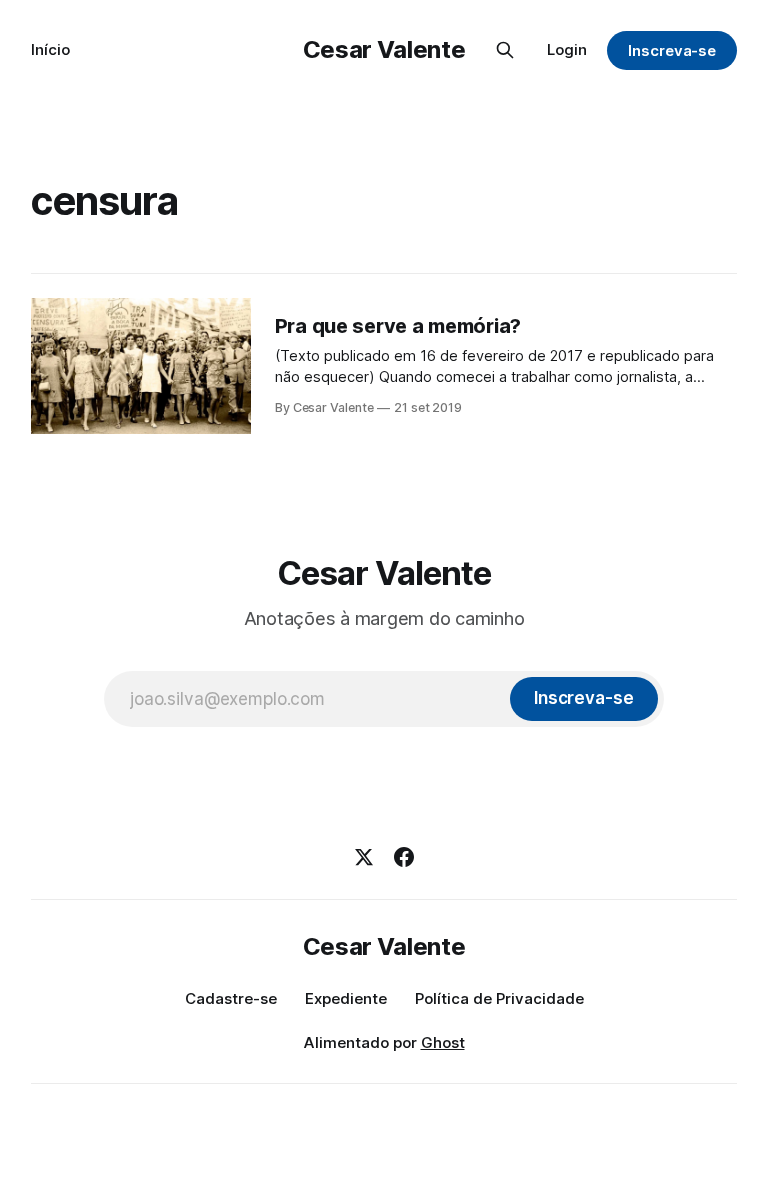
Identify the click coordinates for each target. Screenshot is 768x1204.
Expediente (346, 998)
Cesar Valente (384, 49)
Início (50, 49)
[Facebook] (404, 857)
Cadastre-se (231, 998)
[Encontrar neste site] (505, 50)
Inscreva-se (672, 50)
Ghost (443, 1042)
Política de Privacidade (499, 998)
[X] (364, 857)
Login (567, 49)
